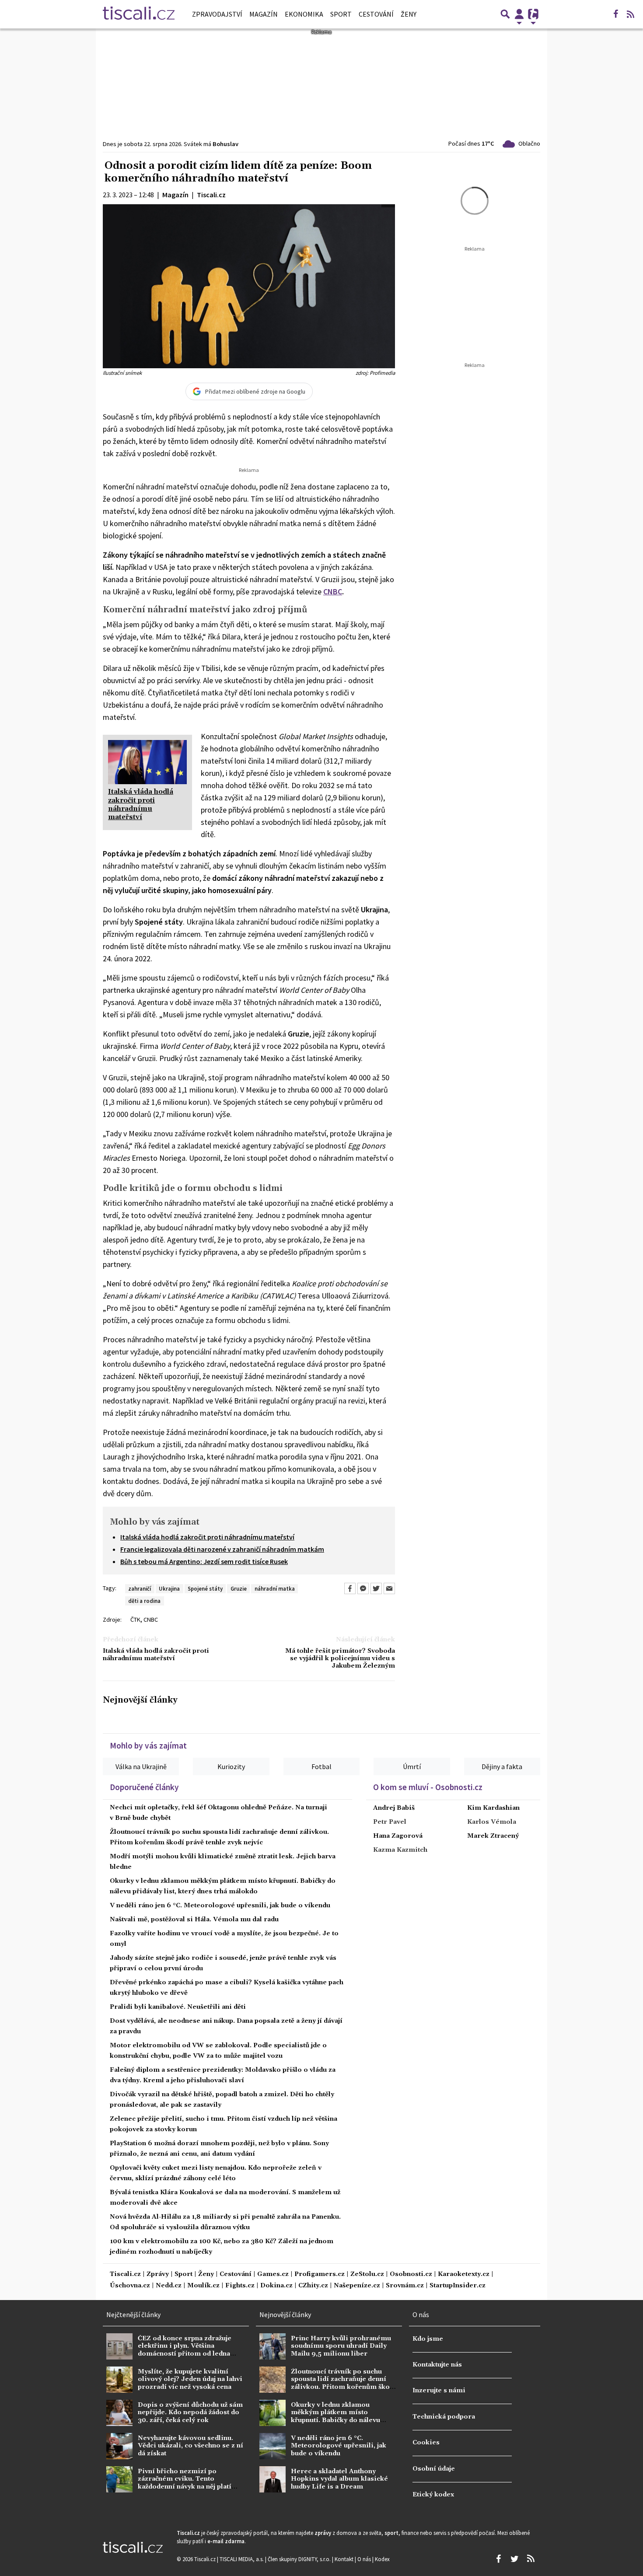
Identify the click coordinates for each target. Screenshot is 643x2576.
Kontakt (345, 2559)
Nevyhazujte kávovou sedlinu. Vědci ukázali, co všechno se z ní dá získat (190, 2446)
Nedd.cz (169, 2286)
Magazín (264, 14)
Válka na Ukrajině (141, 1766)
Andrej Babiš (394, 1808)
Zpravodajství (217, 14)
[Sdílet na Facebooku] (350, 1588)
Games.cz (273, 2274)
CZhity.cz (313, 2286)
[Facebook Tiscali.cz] (615, 14)
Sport (341, 14)
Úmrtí (412, 1766)
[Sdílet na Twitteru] (376, 1588)
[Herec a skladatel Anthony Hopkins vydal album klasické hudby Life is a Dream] (273, 2479)
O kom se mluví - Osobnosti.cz (428, 1787)
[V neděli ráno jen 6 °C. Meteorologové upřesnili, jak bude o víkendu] (273, 2446)
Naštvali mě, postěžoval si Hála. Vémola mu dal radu (194, 1920)
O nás (365, 2559)
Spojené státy (205, 1588)
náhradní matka (275, 1588)
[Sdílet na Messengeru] (363, 1588)
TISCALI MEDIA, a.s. (242, 2559)
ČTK (135, 1620)
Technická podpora (444, 2417)
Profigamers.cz (320, 2274)
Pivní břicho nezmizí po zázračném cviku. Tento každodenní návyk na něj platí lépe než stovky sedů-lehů (185, 2483)
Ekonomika (304, 14)
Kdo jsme (428, 2339)
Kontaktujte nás (437, 2365)
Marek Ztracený (493, 1836)
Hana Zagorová (398, 1836)
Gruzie (239, 1588)
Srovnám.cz (405, 2286)
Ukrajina (169, 1588)
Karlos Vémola (492, 1822)
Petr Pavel (390, 1822)
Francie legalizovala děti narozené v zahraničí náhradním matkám (222, 1549)
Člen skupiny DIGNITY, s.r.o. (300, 2559)
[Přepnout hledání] (505, 14)
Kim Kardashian (493, 1808)
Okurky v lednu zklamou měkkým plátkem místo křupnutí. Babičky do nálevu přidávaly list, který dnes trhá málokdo (338, 2420)
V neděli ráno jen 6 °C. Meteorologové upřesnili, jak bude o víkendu (220, 1906)
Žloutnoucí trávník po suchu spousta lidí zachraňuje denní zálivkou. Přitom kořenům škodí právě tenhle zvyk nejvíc (344, 2383)
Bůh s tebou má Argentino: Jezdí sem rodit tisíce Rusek (204, 1561)
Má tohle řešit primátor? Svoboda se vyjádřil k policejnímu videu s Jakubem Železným (340, 1659)
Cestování (376, 14)
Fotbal (321, 1766)
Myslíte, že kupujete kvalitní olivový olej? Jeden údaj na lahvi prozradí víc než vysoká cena (190, 2379)
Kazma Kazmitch (400, 1850)
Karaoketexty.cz (464, 2274)
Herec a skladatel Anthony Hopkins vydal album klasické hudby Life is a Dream (339, 2479)
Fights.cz (240, 2286)
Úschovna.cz (130, 2286)
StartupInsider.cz (458, 2286)
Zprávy (158, 2274)
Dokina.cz (276, 2286)
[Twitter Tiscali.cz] (514, 2559)
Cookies (426, 2443)
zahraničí (140, 1588)
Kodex (382, 2559)
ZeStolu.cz (367, 2274)
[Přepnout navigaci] (519, 14)
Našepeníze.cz (357, 2286)
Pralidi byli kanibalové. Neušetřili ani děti (178, 2007)
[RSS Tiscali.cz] (630, 14)
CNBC (333, 592)
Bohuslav (225, 144)
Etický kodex (433, 2495)
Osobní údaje (434, 2469)
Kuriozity (231, 1766)
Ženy (409, 14)
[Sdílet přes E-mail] (389, 1588)
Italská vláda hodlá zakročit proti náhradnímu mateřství (207, 1537)
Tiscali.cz (125, 2274)
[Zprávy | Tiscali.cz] (139, 14)
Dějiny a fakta (502, 1766)
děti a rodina (144, 1601)
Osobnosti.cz (411, 2274)
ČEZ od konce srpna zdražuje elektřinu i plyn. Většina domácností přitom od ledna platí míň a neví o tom (185, 2350)
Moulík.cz (203, 2286)
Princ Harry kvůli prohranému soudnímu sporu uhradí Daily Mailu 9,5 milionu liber (341, 2346)
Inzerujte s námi (439, 2391)
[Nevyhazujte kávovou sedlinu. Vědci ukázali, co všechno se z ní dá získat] (119, 2446)
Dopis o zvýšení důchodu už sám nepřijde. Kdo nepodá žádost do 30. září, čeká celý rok (190, 2413)
